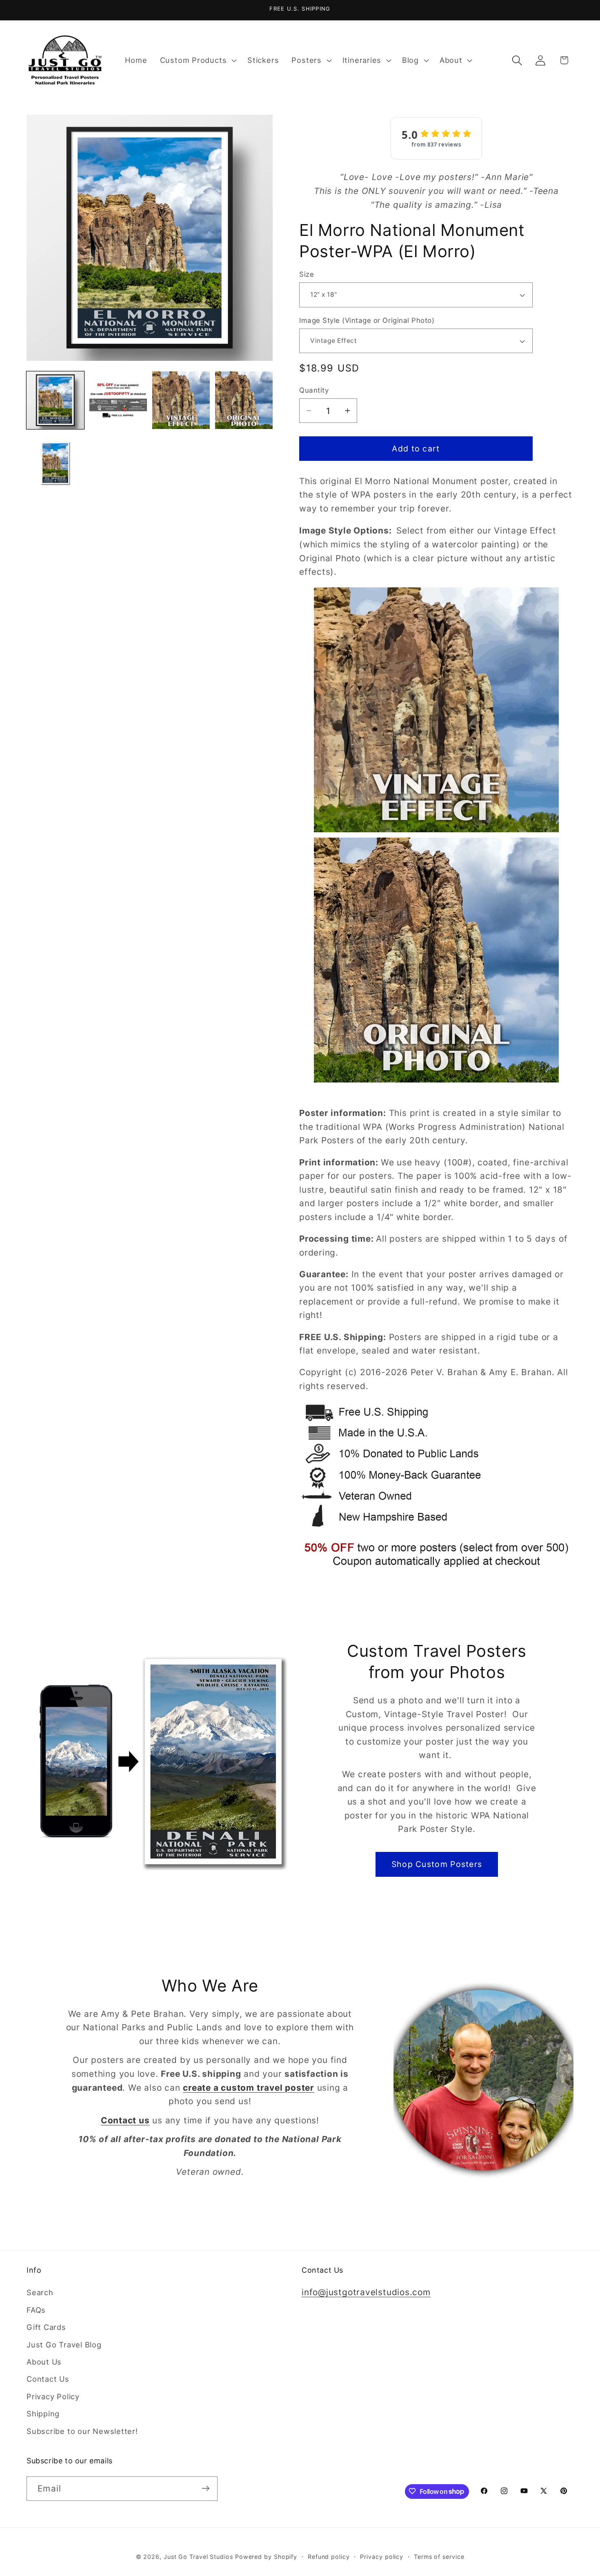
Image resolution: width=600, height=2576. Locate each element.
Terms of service (439, 2556)
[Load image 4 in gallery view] (244, 400)
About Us (44, 2362)
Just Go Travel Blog (64, 2345)
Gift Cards (46, 2327)
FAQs (36, 2310)
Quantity (314, 390)
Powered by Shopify (266, 2556)
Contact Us (48, 2379)
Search (40, 2293)
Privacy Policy (53, 2396)
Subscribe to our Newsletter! (82, 2431)
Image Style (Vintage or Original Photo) (367, 320)
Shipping (43, 2414)
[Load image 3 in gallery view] (181, 400)
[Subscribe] (206, 2488)
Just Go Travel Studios (198, 2556)
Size (307, 274)
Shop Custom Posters (437, 1864)
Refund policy (329, 2556)
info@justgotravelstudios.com (366, 2293)
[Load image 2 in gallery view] (118, 400)
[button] (197, 60)
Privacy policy (382, 2556)
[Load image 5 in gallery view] (55, 463)
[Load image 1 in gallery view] (55, 400)
